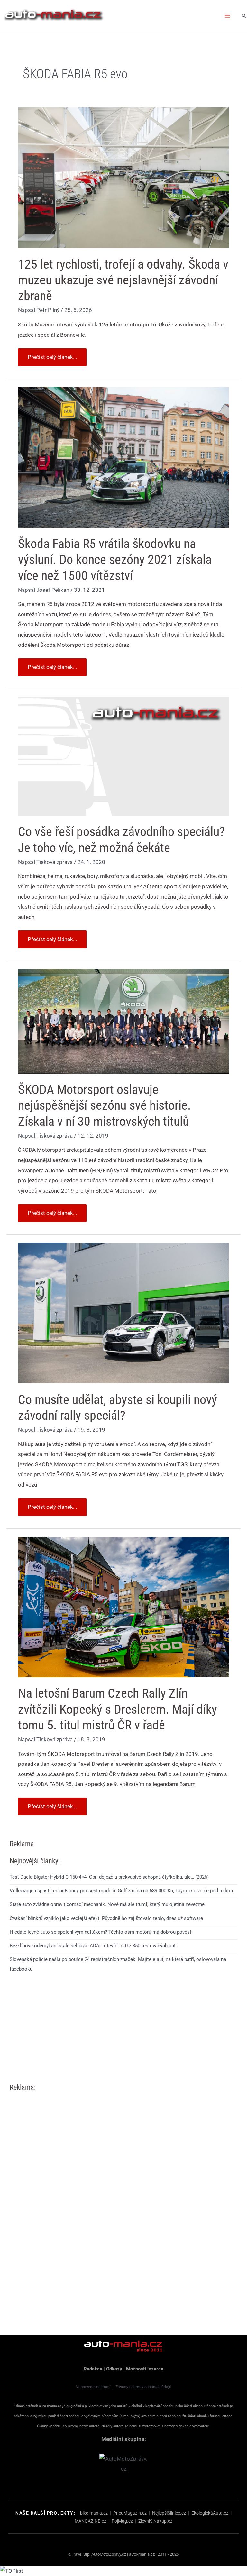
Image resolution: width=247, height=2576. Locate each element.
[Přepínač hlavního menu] (228, 16)
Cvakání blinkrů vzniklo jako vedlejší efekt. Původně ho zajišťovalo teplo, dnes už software (106, 1918)
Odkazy (114, 2369)
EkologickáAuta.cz (210, 2513)
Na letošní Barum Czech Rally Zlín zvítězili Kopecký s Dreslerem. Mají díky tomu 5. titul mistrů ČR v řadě (118, 1709)
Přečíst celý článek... (52, 354)
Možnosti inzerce (145, 2369)
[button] (244, 16)
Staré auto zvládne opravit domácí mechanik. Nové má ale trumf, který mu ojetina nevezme (107, 1904)
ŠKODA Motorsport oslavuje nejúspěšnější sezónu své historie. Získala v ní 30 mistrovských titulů (105, 1105)
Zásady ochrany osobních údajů (143, 2387)
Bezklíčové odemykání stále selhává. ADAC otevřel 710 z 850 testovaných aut (93, 1946)
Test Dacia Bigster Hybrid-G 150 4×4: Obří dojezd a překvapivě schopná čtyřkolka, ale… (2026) (109, 1877)
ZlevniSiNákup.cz (155, 2521)
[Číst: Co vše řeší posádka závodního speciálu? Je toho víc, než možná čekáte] (123, 756)
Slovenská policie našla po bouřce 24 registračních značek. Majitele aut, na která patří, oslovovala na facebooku (118, 1964)
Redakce (93, 2369)
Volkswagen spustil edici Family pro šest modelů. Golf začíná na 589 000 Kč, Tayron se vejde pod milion (121, 1891)
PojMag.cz (122, 2521)
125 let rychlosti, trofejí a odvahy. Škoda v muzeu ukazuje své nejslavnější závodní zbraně (123, 280)
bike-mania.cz (94, 2513)
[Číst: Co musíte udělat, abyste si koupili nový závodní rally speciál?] (123, 1313)
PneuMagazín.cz (130, 2513)
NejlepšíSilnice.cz (169, 2513)
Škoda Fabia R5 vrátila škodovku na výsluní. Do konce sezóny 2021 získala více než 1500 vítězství (115, 559)
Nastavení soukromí (93, 2387)
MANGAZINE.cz (90, 2521)
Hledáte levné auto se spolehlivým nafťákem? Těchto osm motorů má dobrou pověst (101, 1932)
